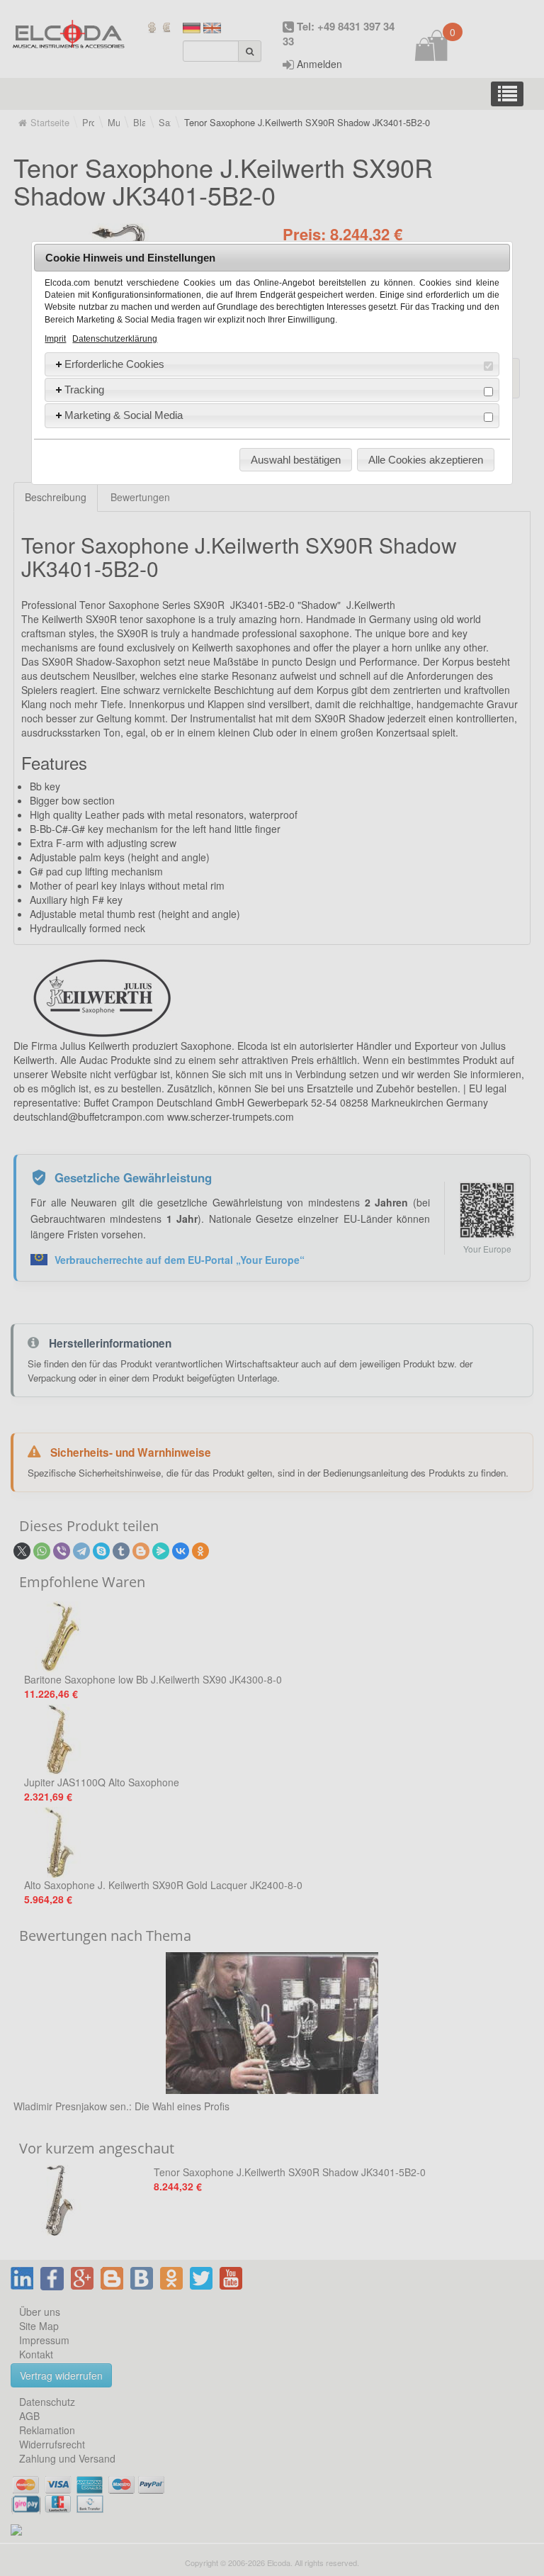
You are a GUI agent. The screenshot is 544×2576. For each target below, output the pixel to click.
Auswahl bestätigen (296, 460)
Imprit (55, 339)
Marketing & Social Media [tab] (124, 415)
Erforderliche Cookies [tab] (114, 364)
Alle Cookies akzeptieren (426, 460)
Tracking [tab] (84, 390)
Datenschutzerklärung (115, 339)
